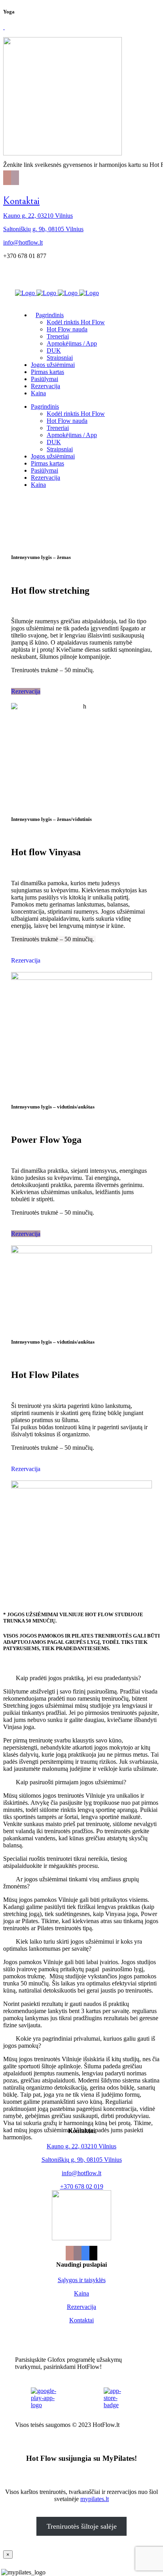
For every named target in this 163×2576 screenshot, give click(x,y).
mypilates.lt (95, 2499)
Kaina (81, 2293)
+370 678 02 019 (82, 2186)
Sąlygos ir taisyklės (82, 2280)
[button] (81, 1678)
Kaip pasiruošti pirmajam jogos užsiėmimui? (71, 1782)
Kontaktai (21, 201)
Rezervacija (26, 691)
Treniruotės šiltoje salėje (82, 2526)
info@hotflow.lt (23, 242)
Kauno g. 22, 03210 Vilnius (38, 216)
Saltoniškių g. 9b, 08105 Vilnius (43, 229)
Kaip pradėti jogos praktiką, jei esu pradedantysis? (78, 1678)
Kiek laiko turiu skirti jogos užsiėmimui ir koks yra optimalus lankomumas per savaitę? (73, 1945)
